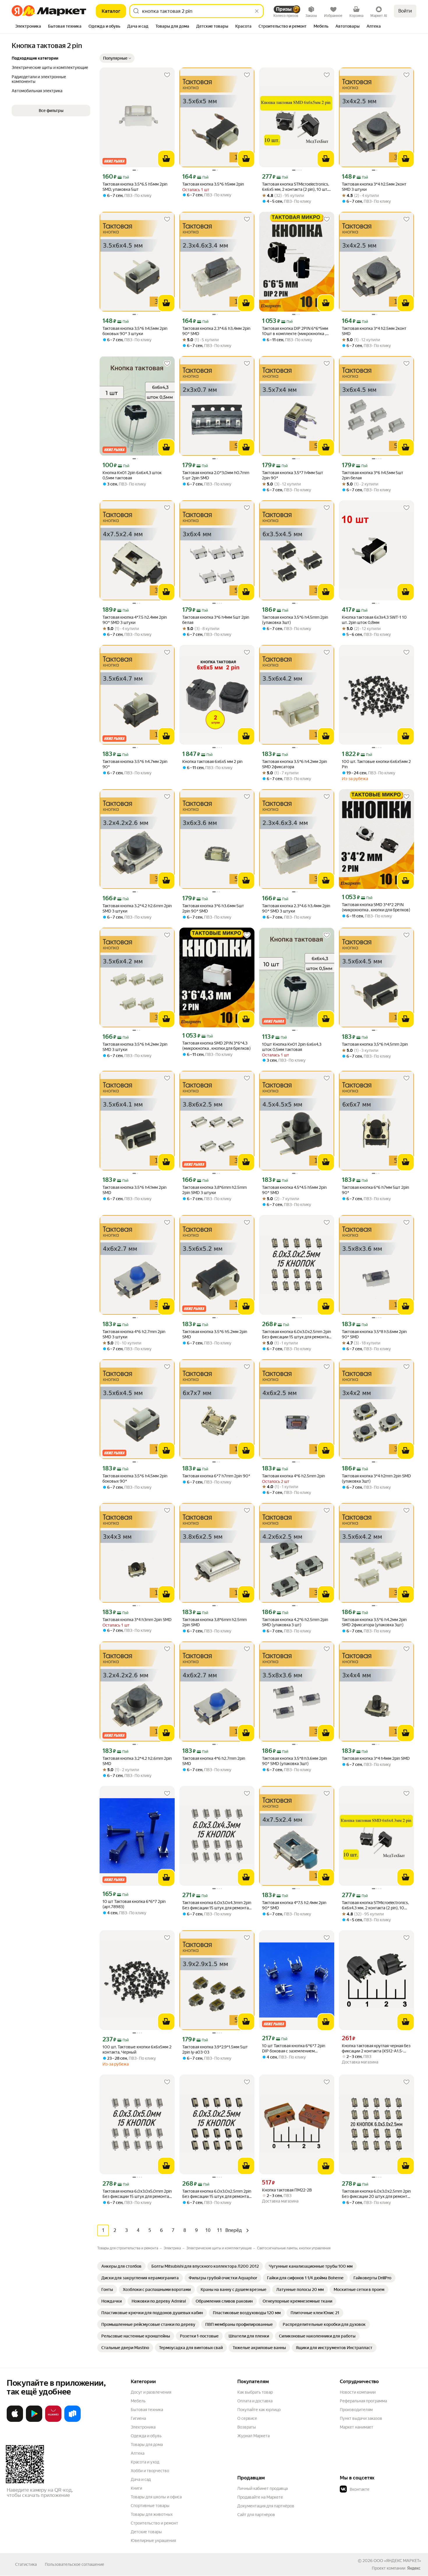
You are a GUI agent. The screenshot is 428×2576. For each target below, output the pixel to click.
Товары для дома (147, 2445)
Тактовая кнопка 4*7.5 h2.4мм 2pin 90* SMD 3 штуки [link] (135, 620)
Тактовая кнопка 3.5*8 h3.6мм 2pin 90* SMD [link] (374, 1334)
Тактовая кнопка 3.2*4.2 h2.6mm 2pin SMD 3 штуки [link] (137, 908)
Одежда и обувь (146, 2436)
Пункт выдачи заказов (361, 2418)
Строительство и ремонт (154, 2523)
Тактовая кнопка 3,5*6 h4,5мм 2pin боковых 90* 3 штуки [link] (135, 331)
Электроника (143, 2427)
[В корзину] (166, 159)
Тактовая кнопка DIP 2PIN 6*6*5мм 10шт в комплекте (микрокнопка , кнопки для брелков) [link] (295, 331)
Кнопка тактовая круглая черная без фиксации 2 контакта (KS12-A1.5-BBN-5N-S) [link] (376, 2048)
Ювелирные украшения (153, 2541)
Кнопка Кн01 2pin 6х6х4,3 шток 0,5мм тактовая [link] (132, 475)
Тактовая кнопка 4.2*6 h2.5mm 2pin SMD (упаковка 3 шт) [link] (295, 1622)
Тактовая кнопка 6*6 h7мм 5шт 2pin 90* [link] (375, 1190)
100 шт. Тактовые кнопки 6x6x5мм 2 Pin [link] (376, 764)
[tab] (28, 27)
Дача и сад (141, 2479)
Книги (136, 2488)
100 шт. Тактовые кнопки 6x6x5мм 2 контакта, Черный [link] (137, 2050)
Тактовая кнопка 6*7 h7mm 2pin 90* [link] (216, 1476)
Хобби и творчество (150, 2471)
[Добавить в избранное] (167, 75)
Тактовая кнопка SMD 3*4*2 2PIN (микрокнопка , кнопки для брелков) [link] (376, 907)
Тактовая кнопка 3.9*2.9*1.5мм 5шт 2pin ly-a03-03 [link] (215, 2050)
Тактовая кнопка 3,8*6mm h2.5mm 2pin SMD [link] (214, 1622)
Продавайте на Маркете (260, 2497)
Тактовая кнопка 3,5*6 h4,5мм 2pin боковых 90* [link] (135, 1479)
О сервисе (247, 2418)
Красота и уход (145, 2462)
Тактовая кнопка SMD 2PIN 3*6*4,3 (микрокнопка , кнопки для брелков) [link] (216, 1046)
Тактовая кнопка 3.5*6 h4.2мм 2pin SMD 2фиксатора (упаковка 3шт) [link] (374, 1622)
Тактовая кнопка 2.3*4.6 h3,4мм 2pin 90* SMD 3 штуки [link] (296, 908)
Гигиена (138, 2418)
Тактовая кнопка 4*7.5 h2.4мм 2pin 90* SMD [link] (294, 1905)
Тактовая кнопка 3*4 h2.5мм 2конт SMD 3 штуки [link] (374, 187)
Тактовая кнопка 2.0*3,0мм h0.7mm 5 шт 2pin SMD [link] (216, 475)
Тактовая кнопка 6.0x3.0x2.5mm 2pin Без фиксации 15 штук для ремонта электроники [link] (297, 1334)
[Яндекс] (414, 2568)
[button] (117, 58)
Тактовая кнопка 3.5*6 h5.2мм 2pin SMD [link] (215, 1334)
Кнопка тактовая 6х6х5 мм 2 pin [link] (212, 762)
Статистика (26, 2564)
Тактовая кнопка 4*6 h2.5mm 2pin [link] (293, 1476)
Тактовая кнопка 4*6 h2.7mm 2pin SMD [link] (214, 1761)
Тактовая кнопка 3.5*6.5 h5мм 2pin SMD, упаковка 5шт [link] (135, 187)
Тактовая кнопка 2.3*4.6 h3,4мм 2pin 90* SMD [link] (216, 331)
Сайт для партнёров (256, 2515)
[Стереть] (257, 11)
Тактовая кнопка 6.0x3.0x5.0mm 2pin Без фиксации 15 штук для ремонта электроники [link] (137, 2194)
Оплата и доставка (255, 2401)
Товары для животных (152, 2514)
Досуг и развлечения (151, 2392)
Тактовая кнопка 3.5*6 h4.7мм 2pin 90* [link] (135, 764)
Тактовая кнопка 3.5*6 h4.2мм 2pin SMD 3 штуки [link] (135, 1047)
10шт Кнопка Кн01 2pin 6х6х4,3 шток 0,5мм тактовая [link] (292, 1047)
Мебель (138, 2401)
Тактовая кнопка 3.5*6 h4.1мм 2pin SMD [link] (135, 1190)
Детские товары (146, 2532)
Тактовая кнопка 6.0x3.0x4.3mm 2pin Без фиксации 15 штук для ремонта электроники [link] (217, 1905)
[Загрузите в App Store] (15, 2421)
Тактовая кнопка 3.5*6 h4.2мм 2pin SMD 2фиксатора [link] (295, 764)
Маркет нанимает (357, 2427)
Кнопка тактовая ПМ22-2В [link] (287, 2190)
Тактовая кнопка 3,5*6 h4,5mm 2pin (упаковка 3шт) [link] (295, 620)
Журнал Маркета (253, 2436)
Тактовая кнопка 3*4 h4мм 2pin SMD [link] (376, 1758)
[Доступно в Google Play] (34, 2421)
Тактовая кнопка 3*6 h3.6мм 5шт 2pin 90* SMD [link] (213, 908)
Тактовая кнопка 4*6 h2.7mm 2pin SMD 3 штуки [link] (134, 1334)
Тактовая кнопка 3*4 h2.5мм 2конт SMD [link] (374, 331)
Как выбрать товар (255, 2392)
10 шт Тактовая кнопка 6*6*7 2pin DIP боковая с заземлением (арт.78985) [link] (294, 2048)
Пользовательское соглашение (75, 2564)
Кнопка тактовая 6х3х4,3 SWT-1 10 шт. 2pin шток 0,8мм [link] (374, 620)
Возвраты (247, 2427)
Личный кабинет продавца (262, 2488)
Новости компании (358, 2392)
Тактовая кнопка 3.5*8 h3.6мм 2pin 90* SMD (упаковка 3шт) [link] (295, 1761)
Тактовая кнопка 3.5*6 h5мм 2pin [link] (213, 184)
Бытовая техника (147, 2410)
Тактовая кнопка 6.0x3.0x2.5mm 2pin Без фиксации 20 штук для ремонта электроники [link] (376, 2194)
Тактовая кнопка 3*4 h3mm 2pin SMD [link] (137, 1620)
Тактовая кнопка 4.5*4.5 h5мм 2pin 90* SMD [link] (294, 1190)
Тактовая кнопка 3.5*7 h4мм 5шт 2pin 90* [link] (293, 475)
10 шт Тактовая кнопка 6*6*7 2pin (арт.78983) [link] (134, 1904)
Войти (405, 11)
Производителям (356, 2410)
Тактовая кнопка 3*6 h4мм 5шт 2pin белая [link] (216, 620)
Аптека (138, 2453)
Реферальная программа (363, 2401)
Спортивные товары (150, 2506)
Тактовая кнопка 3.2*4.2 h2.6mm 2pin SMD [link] (137, 1761)
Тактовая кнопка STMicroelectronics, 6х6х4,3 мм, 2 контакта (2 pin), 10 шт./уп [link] (375, 1905)
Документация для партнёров (266, 2506)
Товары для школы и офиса (156, 2497)
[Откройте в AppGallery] (53, 2421)
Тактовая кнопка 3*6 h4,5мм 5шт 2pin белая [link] (373, 475)
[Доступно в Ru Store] (72, 2421)
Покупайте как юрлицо (259, 2410)
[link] (121, 2266)
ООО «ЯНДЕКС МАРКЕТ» (397, 2561)
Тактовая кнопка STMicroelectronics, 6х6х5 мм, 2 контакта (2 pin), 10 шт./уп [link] (296, 187)
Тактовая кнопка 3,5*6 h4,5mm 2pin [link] (375, 1044)
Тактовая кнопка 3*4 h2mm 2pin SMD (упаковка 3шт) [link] (376, 1479)
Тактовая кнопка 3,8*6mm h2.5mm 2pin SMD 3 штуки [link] (214, 1190)
